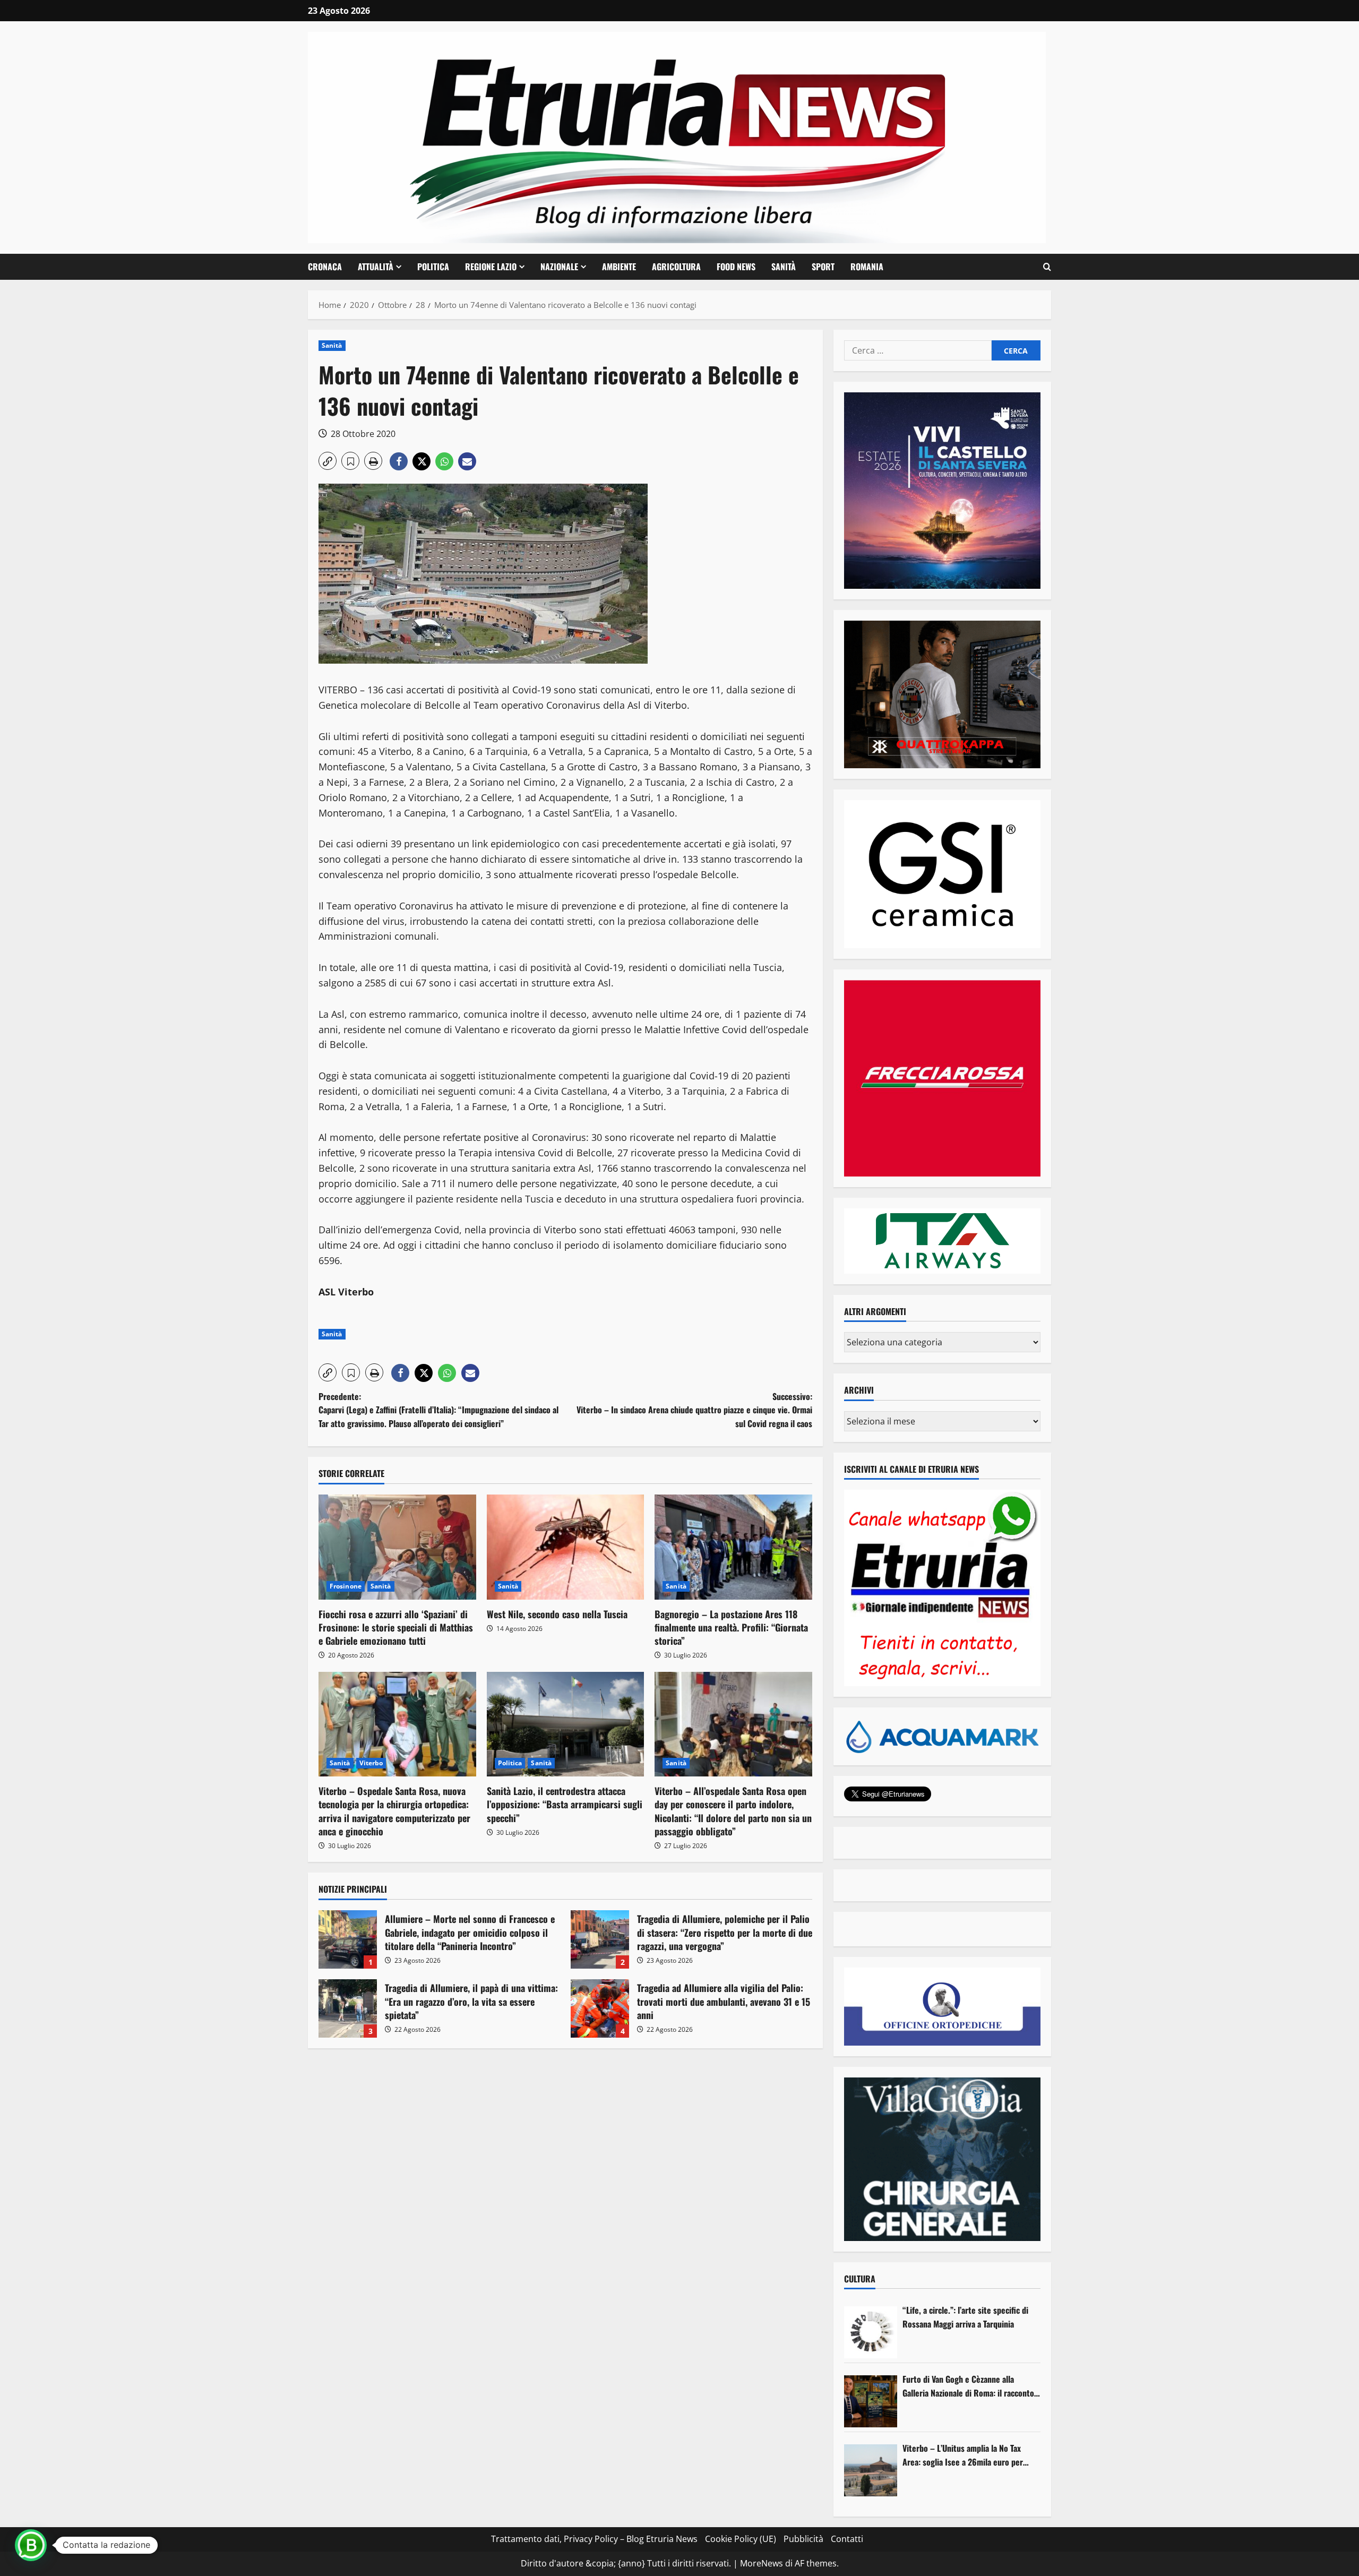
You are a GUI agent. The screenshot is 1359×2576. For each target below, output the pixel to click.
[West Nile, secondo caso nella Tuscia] (566, 1547)
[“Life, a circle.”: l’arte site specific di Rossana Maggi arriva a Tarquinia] (871, 2332)
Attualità (376, 267)
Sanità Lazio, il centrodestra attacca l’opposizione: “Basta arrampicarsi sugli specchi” (565, 1804)
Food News (736, 267)
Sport (823, 267)
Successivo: (694, 1410)
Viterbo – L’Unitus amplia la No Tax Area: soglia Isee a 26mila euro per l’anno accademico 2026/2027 (963, 2455)
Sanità (784, 267)
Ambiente (619, 267)
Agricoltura (676, 267)
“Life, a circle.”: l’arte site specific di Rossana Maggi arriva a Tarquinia (965, 2317)
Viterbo (371, 1763)
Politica (433, 267)
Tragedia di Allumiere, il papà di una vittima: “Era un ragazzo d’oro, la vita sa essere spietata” (348, 2008)
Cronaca (325, 267)
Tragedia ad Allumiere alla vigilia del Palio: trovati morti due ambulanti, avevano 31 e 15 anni (600, 2008)
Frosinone (346, 1586)
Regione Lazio (491, 267)
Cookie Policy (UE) (741, 2539)
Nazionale (559, 267)
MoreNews (762, 2563)
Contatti (847, 2539)
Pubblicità (803, 2539)
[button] (1047, 267)
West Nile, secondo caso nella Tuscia (557, 1614)
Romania (867, 267)
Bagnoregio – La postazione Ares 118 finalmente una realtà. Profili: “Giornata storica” (731, 1627)
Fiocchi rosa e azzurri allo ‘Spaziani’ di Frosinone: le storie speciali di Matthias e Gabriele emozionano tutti (396, 1627)
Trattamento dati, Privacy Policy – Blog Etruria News (594, 2539)
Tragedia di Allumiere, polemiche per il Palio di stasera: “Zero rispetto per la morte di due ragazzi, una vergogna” (600, 1939)
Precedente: (438, 1410)
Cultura (860, 2279)
